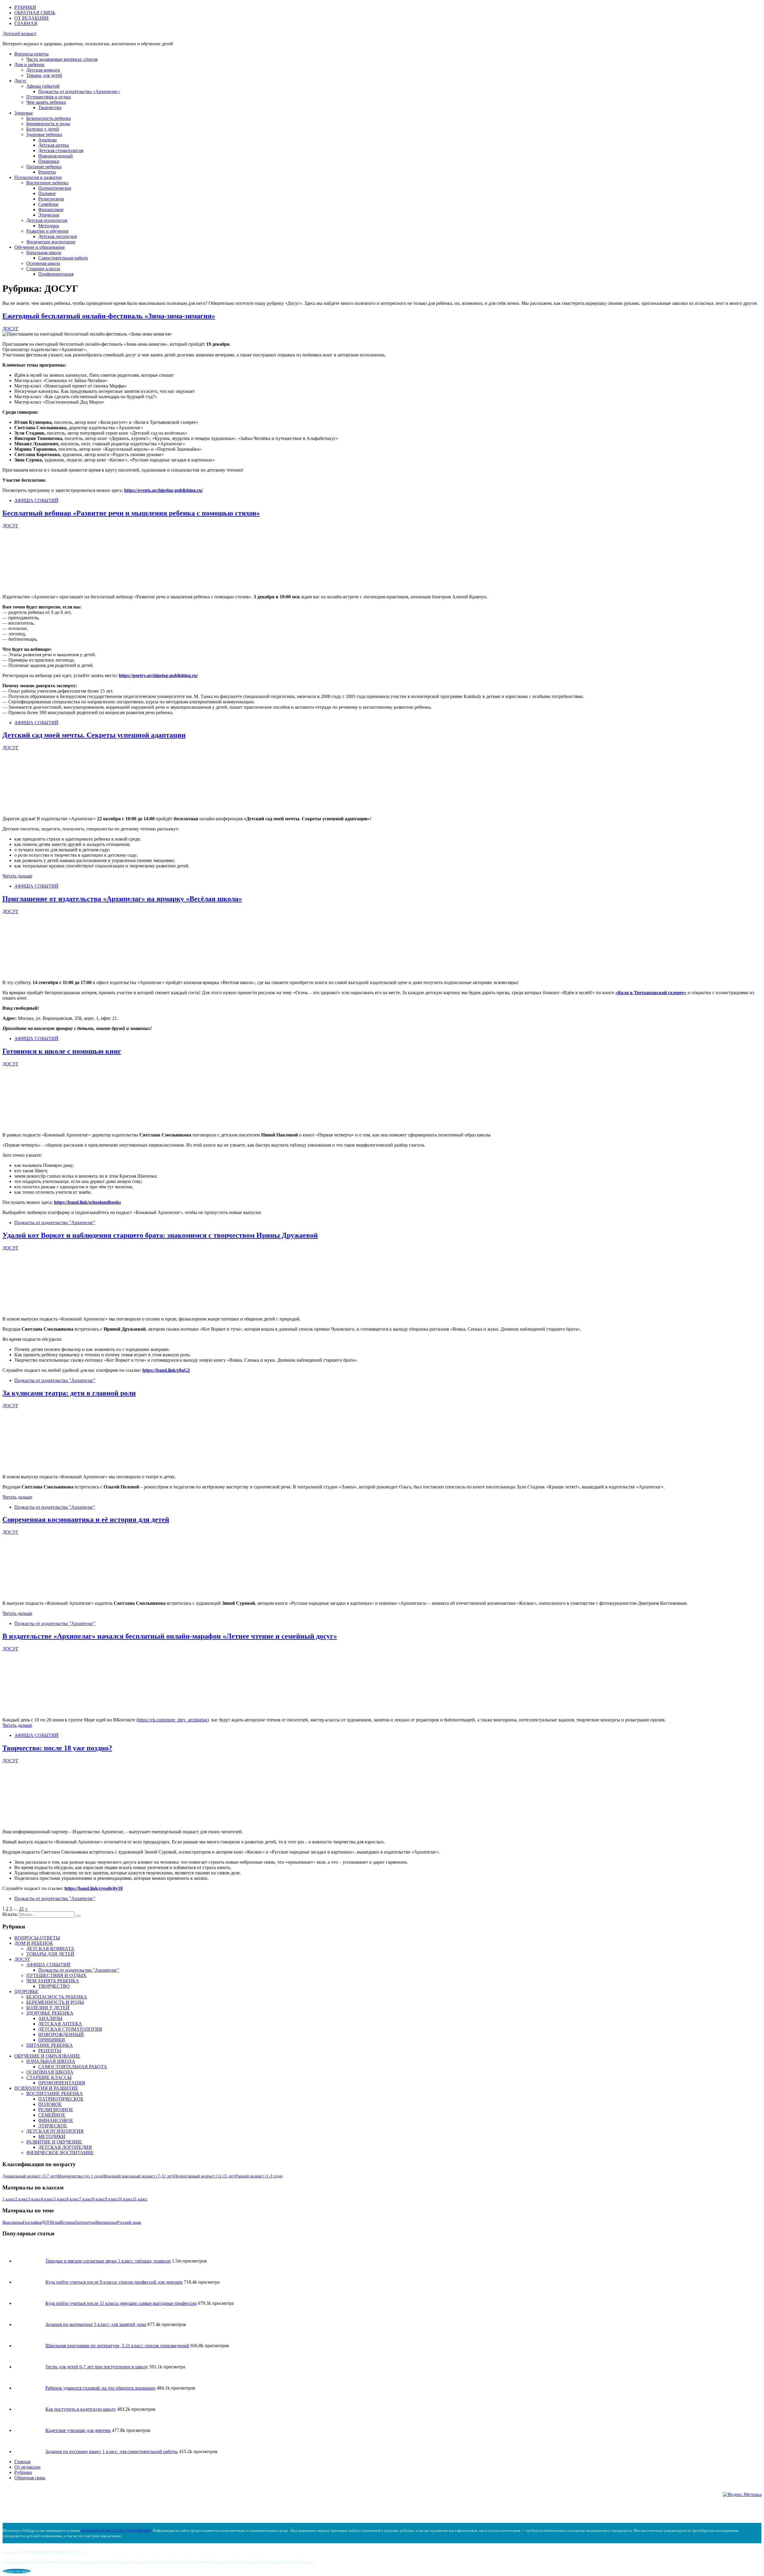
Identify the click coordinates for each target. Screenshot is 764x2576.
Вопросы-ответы (31, 54)
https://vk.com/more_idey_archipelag (173, 1720)
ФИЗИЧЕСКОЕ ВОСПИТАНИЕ (60, 2153)
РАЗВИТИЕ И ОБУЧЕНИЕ (54, 2142)
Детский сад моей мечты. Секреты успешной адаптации (94, 735)
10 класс (125, 2199)
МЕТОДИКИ (52, 2136)
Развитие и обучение (47, 231)
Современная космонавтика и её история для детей (86, 1519)
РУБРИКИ (25, 7)
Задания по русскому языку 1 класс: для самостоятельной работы (112, 2451)
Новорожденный (56, 156)
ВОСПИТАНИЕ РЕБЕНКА (55, 2094)
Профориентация (56, 274)
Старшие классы (43, 269)
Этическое (49, 215)
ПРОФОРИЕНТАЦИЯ (62, 2083)
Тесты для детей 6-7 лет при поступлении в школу (97, 2367)
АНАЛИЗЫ (50, 2018)
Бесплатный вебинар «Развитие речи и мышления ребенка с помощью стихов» (131, 513)
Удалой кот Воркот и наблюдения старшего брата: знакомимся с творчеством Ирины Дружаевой (160, 1235)
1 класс (9, 2199)
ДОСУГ (22, 1959)
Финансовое (51, 210)
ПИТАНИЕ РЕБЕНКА (50, 2045)
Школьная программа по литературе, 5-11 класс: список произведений (117, 2346)
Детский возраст (20, 34)
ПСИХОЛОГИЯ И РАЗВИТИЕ (46, 2088)
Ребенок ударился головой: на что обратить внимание (100, 2388)
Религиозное (51, 199)
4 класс (47, 2199)
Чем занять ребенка (46, 102)
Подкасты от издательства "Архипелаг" (55, 1223)
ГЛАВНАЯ (26, 23)
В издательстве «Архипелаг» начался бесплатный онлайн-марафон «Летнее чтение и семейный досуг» (170, 1636)
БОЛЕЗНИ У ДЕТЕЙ (48, 2008)
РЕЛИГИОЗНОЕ (56, 2110)
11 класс (140, 2199)
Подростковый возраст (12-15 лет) (205, 2176)
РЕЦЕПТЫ (50, 2051)
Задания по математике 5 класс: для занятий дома (96, 2324)
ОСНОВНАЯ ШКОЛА (50, 2072)
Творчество (50, 108)
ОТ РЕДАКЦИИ (31, 18)
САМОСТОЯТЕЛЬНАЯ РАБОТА (73, 2067)
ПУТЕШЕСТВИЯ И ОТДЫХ (56, 1975)
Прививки (49, 161)
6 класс (73, 2199)
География (32, 2222)
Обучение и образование (40, 247)
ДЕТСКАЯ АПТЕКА (60, 2024)
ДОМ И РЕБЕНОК (34, 1943)
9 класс (111, 2199)
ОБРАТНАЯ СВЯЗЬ (35, 13)
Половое (47, 193)
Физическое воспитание (51, 242)
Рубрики (23, 2472)
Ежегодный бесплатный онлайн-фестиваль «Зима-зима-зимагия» (109, 316)
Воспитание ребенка (47, 183)
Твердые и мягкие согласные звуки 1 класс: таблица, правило (108, 2261)
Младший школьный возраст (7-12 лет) (139, 2176)
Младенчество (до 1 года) (80, 2176)
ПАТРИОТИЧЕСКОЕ (61, 2099)
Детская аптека (54, 145)
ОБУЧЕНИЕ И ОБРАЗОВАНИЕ (47, 2056)
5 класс (60, 2199)
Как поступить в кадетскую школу (81, 2409)
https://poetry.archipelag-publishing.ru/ (158, 675)
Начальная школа (44, 252)
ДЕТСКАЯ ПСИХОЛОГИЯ (55, 2131)
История (67, 2222)
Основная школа (43, 263)
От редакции (27, 2467)
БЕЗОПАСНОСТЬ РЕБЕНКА (57, 1997)
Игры (55, 2222)
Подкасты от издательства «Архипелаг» (79, 91)
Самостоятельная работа (63, 258)
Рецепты (47, 172)
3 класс (34, 2199)
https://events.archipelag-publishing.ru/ (164, 490)
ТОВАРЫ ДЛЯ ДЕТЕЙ (50, 1954)
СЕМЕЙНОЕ (52, 2115)
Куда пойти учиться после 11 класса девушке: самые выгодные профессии (121, 2303)
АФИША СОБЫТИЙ (36, 500)
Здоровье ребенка (44, 134)
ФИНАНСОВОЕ (56, 2120)
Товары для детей (44, 75)
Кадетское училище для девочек (78, 2430)
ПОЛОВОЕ (50, 2104)
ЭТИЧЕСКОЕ (53, 2126)
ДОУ (46, 2222)
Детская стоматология (61, 150)
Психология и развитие (38, 177)
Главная (22, 2462)
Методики (49, 226)
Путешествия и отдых (49, 97)
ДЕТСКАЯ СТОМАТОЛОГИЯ (70, 2029)
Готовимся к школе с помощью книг (62, 1051)
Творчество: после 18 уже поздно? (57, 1748)
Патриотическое (55, 188)
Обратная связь (30, 2478)
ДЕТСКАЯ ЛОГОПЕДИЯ (65, 2147)
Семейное (48, 204)
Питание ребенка (44, 167)
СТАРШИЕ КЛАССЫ (49, 2077)
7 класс (86, 2199)
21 (21, 1909)
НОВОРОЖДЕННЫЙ (61, 2034)
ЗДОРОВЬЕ (26, 1992)
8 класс (99, 2199)
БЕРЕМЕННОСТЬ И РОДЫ (55, 2002)
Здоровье (24, 113)
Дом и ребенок (29, 65)
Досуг (20, 81)
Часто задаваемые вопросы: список (62, 59)
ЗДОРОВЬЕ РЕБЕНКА (50, 2013)
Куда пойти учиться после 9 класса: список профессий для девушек (114, 2282)
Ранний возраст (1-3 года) (259, 2176)
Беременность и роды (48, 124)
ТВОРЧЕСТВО (54, 1986)
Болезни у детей (43, 129)
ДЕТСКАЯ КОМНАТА (50, 1949)
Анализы (47, 140)
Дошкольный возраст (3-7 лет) (30, 2176)
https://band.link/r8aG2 (166, 1370)
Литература (85, 2222)
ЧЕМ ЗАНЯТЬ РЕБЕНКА (53, 1981)
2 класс (22, 2199)
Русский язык (129, 2222)
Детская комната (43, 70)
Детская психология (47, 220)
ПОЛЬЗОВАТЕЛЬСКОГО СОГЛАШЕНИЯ (116, 2531)
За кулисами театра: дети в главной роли (69, 1393)
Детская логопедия (57, 236)
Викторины (13, 2222)
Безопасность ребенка (48, 118)
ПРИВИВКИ (52, 2040)
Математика (106, 2222)
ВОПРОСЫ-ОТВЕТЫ (37, 1938)
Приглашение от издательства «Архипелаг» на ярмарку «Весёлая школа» (122, 899)
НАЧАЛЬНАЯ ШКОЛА (51, 2061)
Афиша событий (43, 86)
